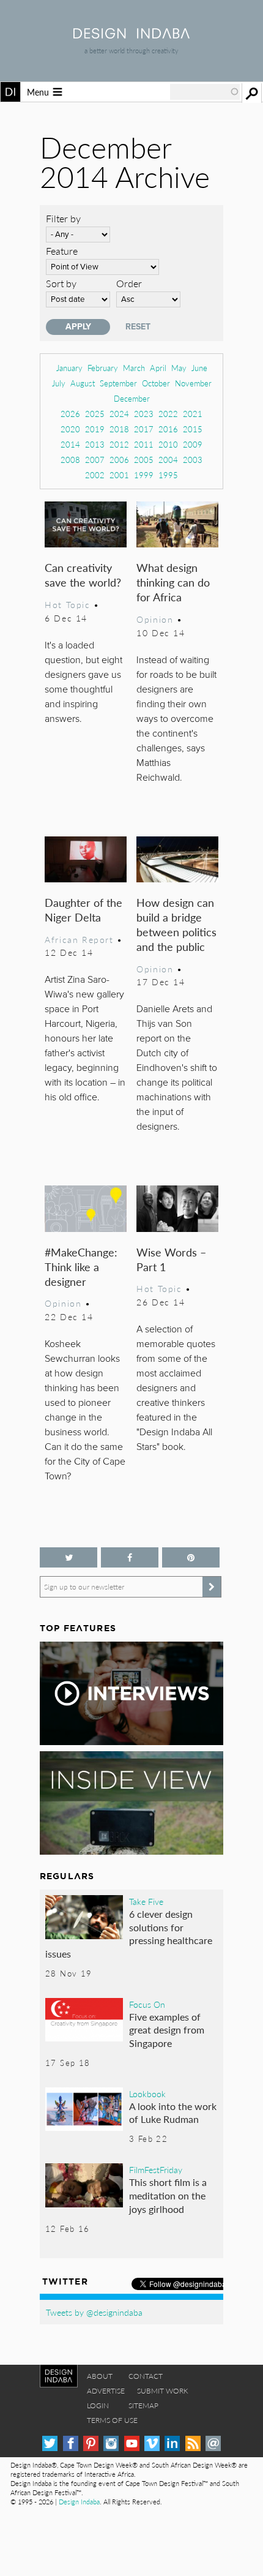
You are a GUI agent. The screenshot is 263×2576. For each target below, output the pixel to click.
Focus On (147, 2004)
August (83, 383)
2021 (193, 414)
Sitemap (143, 2405)
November (193, 383)
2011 (144, 444)
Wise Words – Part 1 (171, 1259)
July (59, 383)
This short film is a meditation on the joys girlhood (168, 2195)
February (103, 368)
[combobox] (205, 92)
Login (98, 2405)
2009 (193, 444)
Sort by (61, 283)
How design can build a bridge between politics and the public (176, 924)
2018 (119, 429)
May (179, 368)
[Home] (131, 35)
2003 (193, 460)
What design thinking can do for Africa (173, 582)
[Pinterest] (91, 2443)
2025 (95, 414)
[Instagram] (111, 2443)
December (132, 398)
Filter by (63, 218)
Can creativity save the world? (83, 575)
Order (129, 283)
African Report (79, 939)
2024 (119, 414)
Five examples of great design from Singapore (167, 2030)
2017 (144, 429)
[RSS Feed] (193, 2443)
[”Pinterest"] (191, 1557)
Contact (146, 2376)
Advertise (106, 2391)
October (156, 383)
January (69, 368)
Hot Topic (67, 604)
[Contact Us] (213, 2443)
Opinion (155, 619)
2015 (193, 429)
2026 (70, 414)
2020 (70, 429)
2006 (119, 460)
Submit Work (163, 2391)
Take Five (146, 1901)
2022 (168, 414)
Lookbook (147, 2093)
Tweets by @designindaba (94, 2312)
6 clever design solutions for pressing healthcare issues (129, 1934)
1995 (168, 475)
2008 (70, 460)
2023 (144, 414)
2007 (95, 460)
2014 (70, 444)
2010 (168, 444)
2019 (95, 429)
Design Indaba (79, 2502)
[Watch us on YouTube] (132, 2443)
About (100, 2376)
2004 (168, 460)
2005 (144, 460)
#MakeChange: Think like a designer (81, 1267)
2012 (119, 444)
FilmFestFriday (156, 2169)
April (158, 368)
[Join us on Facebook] (130, 1557)
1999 (144, 475)
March (134, 368)
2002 (95, 475)
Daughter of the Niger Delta (83, 910)
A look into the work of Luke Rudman (173, 2113)
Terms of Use (112, 2420)
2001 (119, 475)
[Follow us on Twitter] (69, 1557)
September (118, 383)
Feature (62, 251)
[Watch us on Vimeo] (152, 2443)
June (199, 368)
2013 (95, 444)
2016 (168, 429)
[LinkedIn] (172, 2443)
